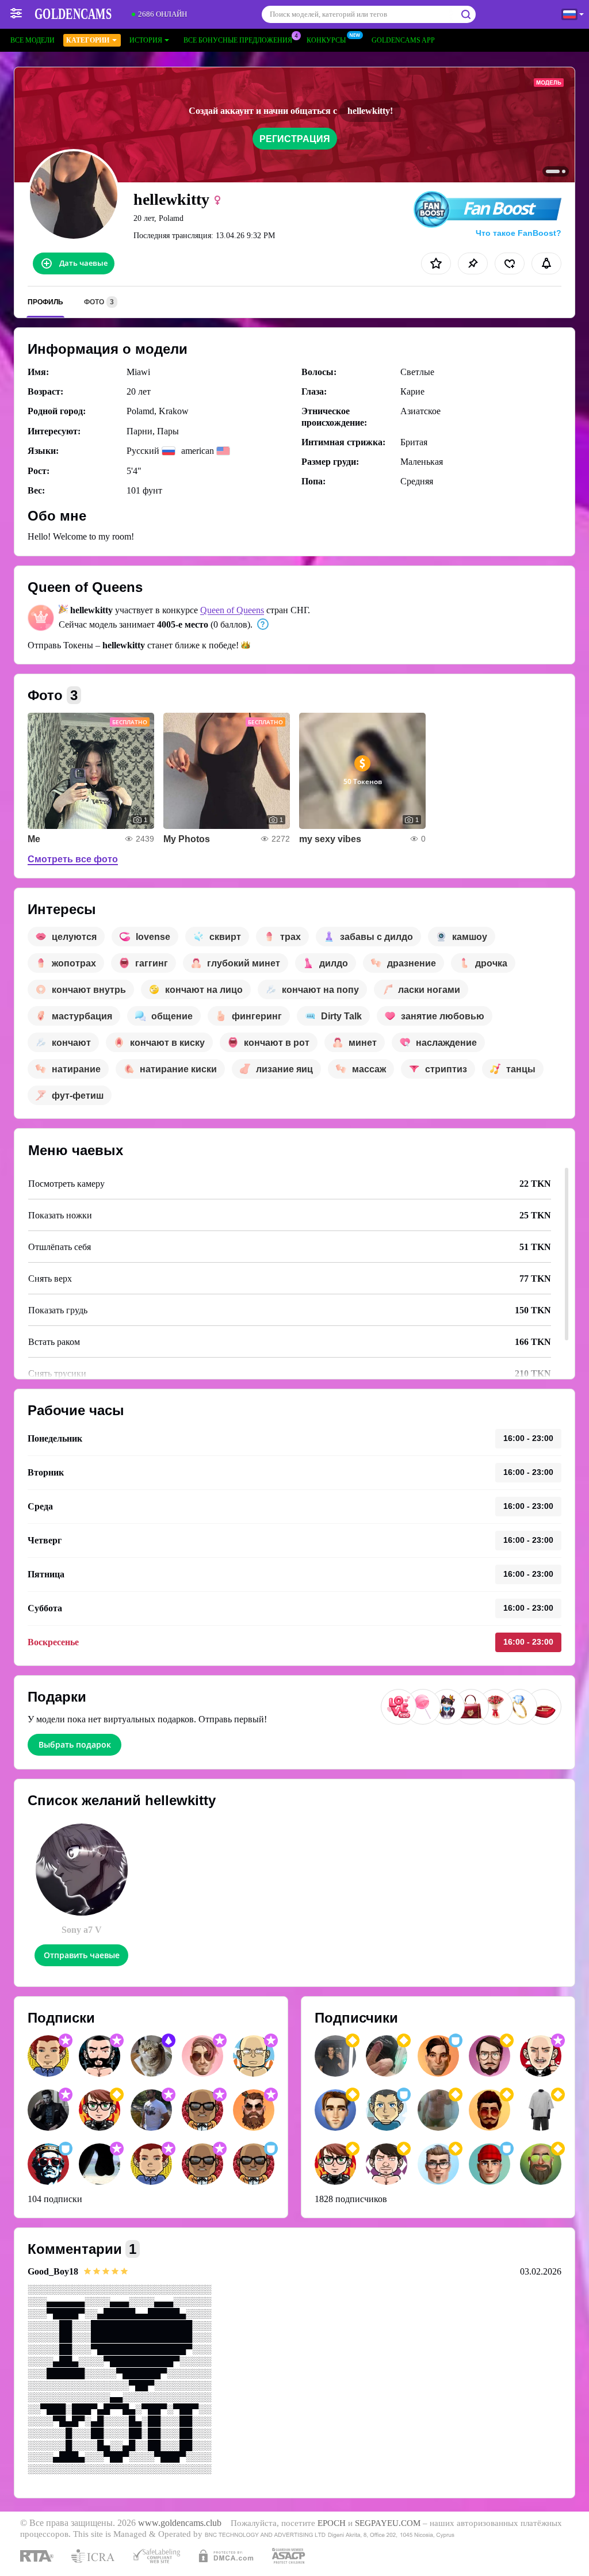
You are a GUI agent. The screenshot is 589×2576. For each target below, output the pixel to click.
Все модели (32, 40)
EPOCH (332, 2523)
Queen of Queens (232, 610)
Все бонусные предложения (238, 40)
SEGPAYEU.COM (388, 2523)
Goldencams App (403, 40)
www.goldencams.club (180, 2523)
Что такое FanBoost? (519, 233)
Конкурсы (326, 40)
